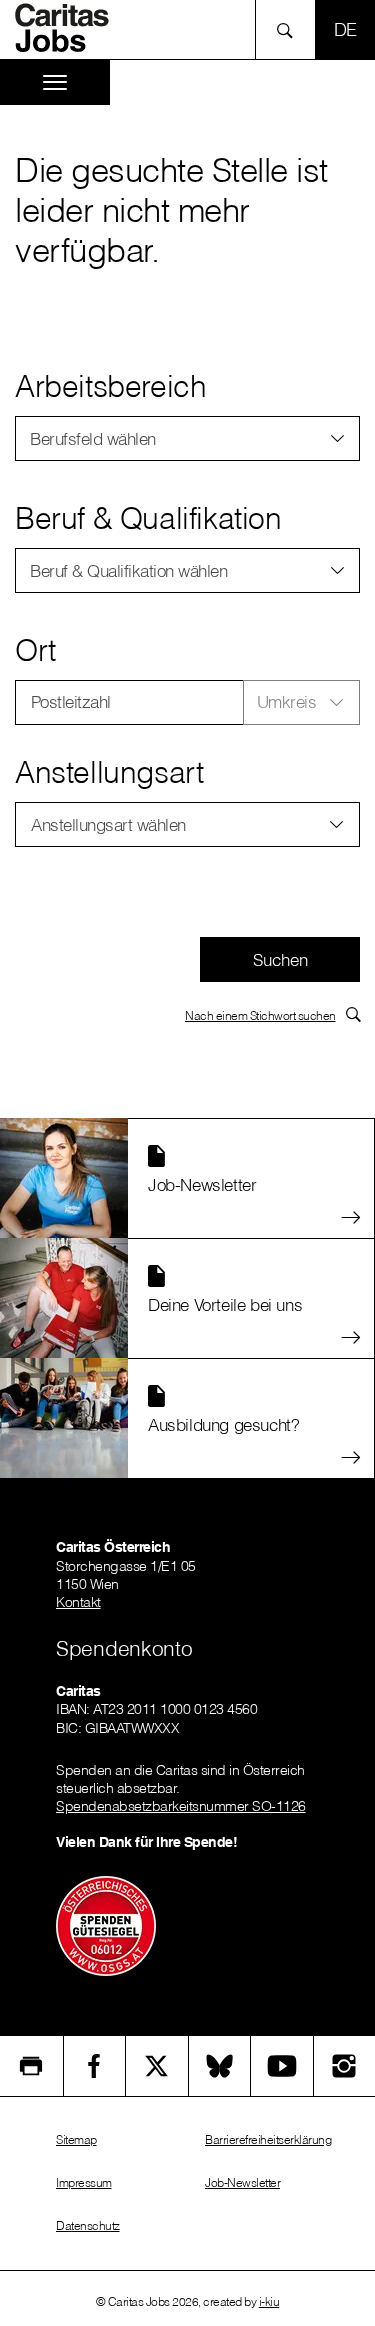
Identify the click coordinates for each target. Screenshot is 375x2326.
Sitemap (76, 2139)
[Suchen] (290, 29)
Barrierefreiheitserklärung (268, 2139)
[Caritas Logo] (69, 28)
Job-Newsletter (242, 2182)
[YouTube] (282, 2066)
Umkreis (287, 701)
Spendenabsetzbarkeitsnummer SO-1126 (181, 1806)
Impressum (84, 2182)
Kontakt (78, 1602)
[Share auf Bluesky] (220, 2066)
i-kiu (269, 2301)
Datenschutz (88, 2225)
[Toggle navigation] (55, 82)
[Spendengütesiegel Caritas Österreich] (106, 1924)
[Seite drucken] (31, 2066)
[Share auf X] (157, 2066)
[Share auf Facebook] (95, 2066)
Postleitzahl (71, 701)
